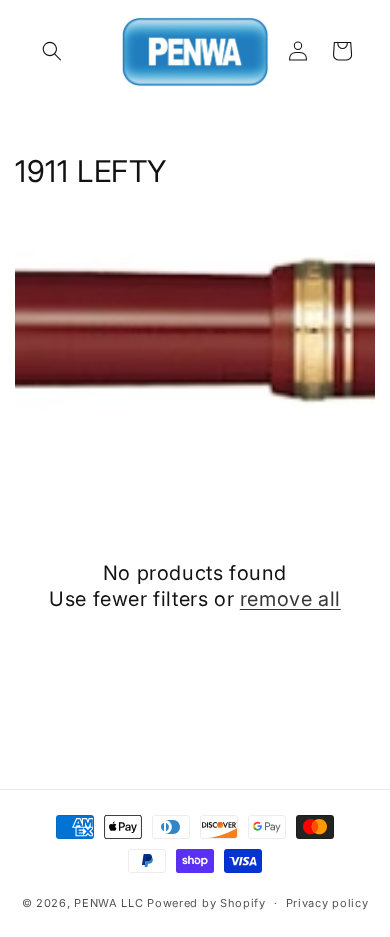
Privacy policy (327, 903)
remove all (290, 599)
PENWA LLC (108, 903)
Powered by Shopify (206, 903)
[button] (52, 51)
